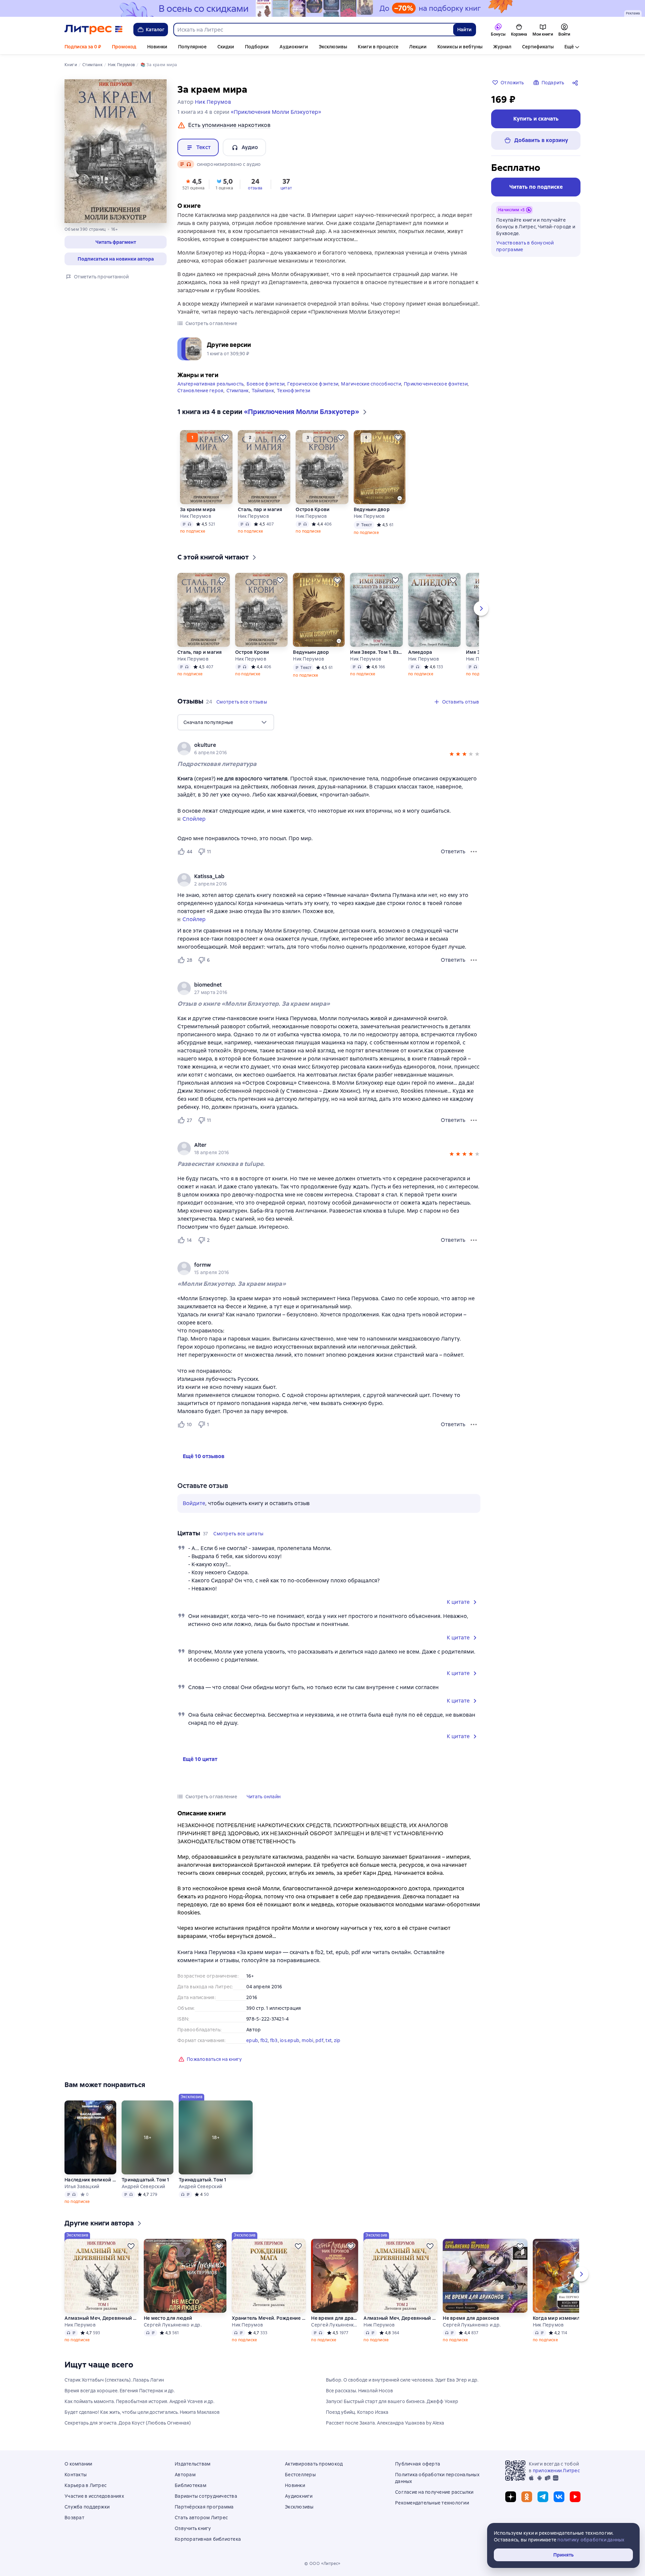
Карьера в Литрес (85, 2485)
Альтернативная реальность (210, 384)
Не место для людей (168, 2318)
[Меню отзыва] (474, 852)
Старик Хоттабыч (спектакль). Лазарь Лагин (114, 2380)
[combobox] (313, 30)
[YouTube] (575, 2497)
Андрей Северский (143, 2186)
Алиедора (420, 652)
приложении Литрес (556, 2471)
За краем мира (198, 509)
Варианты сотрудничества (206, 2496)
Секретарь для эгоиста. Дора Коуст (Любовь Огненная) (128, 2423)
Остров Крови (313, 509)
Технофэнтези (293, 391)
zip (337, 2040)
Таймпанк (263, 391)
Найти (464, 30)
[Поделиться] (576, 83)
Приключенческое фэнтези (436, 384)
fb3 (274, 2040)
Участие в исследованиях (94, 2496)
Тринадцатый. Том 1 (145, 2180)
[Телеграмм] (543, 2497)
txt (329, 2040)
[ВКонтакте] (559, 2497)
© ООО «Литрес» (322, 2564)
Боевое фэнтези (266, 384)
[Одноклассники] (527, 2497)
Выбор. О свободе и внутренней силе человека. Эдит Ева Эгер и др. (402, 2380)
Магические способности (371, 384)
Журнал (502, 47)
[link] (319, 745)
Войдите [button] (194, 1503)
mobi (308, 2040)
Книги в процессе (378, 47)
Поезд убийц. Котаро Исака (357, 2412)
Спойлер (194, 819)
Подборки (257, 47)
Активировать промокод (314, 2464)
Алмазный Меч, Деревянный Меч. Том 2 (400, 2318)
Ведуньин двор (372, 509)
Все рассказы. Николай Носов (359, 2391)
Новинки (157, 47)
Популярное (192, 47)
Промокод (124, 47)
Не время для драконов (335, 2318)
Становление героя (200, 391)
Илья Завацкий (82, 2186)
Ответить (453, 851)
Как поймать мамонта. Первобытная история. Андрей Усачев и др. (139, 2401)
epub (252, 2040)
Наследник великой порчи (90, 2180)
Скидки (226, 47)
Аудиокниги (294, 47)
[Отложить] (225, 438)
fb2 (264, 2040)
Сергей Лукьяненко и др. (173, 2325)
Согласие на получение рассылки (434, 2492)
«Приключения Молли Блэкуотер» (276, 112)
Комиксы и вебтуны (460, 47)
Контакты (76, 2475)
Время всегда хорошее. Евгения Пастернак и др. (120, 2391)
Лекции (418, 47)
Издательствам (192, 2464)
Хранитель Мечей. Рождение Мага (269, 2318)
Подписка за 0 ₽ (83, 47)
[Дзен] (511, 2497)
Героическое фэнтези (313, 384)
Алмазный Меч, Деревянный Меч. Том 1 (101, 2318)
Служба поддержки (87, 2507)
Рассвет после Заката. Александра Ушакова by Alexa (385, 2423)
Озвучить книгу (193, 2528)
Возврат (74, 2518)
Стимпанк (238, 391)
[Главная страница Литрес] (94, 30)
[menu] (226, 722)
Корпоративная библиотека (208, 2539)
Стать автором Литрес (201, 2518)
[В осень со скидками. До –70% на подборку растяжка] (322, 8)
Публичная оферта (418, 2464)
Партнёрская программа (204, 2507)
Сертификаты (538, 47)
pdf (319, 2040)
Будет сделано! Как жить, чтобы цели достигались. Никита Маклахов (142, 2412)
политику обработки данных (591, 2540)
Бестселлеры (300, 2475)
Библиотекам (190, 2485)
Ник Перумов (196, 516)
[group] (329, 749)
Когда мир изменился (559, 2318)
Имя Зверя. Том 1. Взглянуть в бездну (376, 652)
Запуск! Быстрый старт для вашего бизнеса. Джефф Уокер (392, 2401)
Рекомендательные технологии (432, 2503)
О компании (78, 2464)
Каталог (155, 30)
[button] (116, 242)
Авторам (185, 2475)
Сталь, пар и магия (260, 509)
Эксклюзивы (333, 47)
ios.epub (290, 2040)
